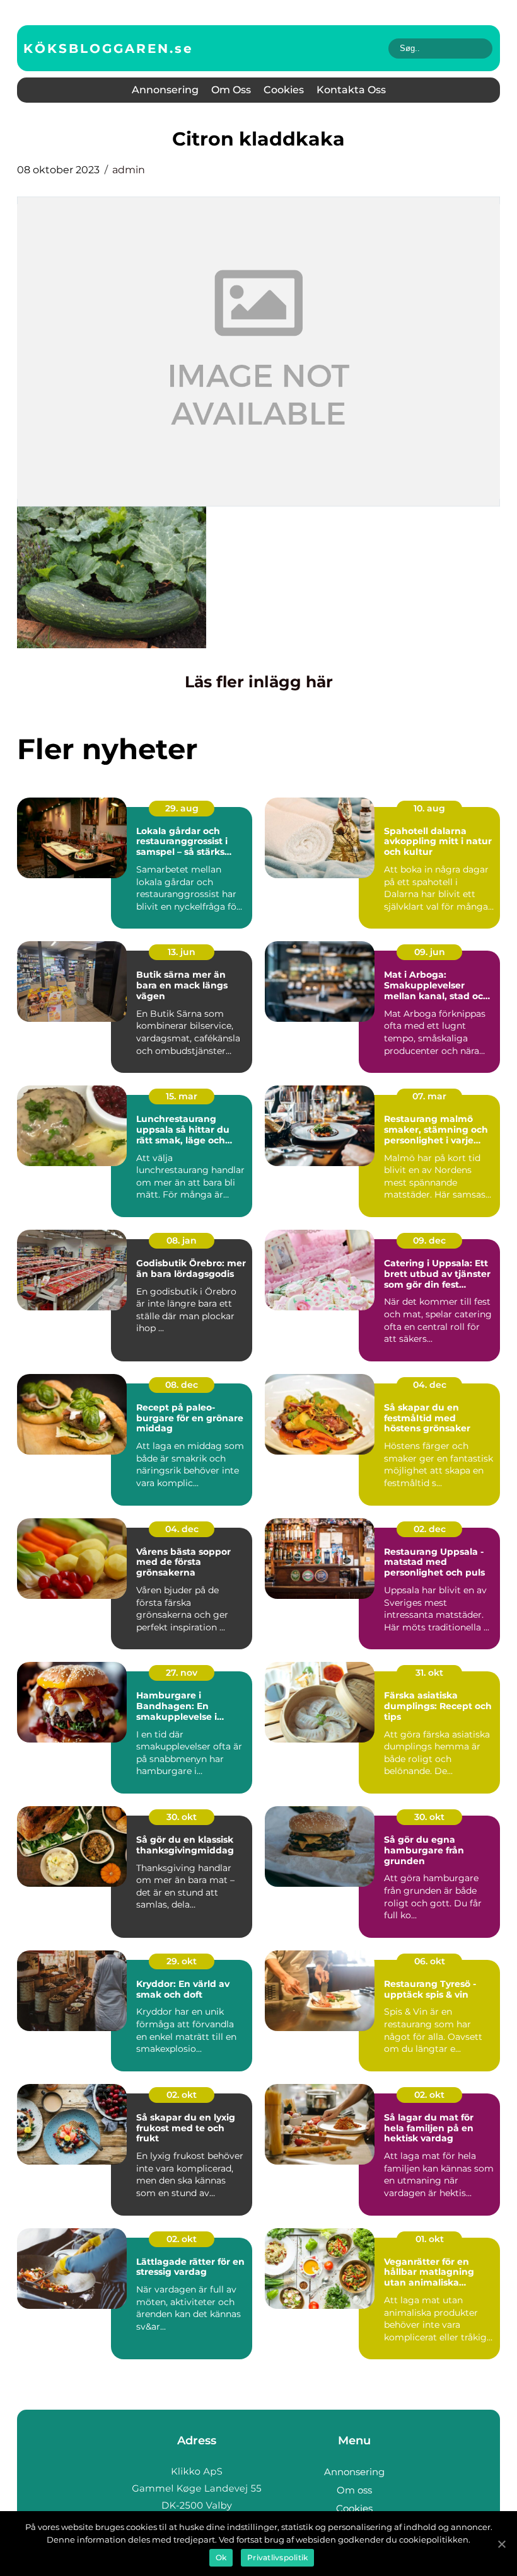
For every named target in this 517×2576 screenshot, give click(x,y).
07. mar (429, 1096)
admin (129, 170)
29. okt (182, 1961)
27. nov (182, 1673)
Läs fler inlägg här (259, 682)
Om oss (231, 90)
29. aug (182, 808)
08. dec (182, 1385)
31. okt (429, 1673)
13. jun (182, 952)
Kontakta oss (351, 90)
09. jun (430, 952)
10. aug (429, 808)
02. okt (182, 2095)
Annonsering (165, 90)
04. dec (430, 1385)
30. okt (182, 1817)
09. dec (429, 1240)
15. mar (182, 1096)
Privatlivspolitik (277, 2557)
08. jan (182, 1240)
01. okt (430, 2239)
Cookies (284, 90)
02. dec (430, 1529)
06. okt (430, 1961)
